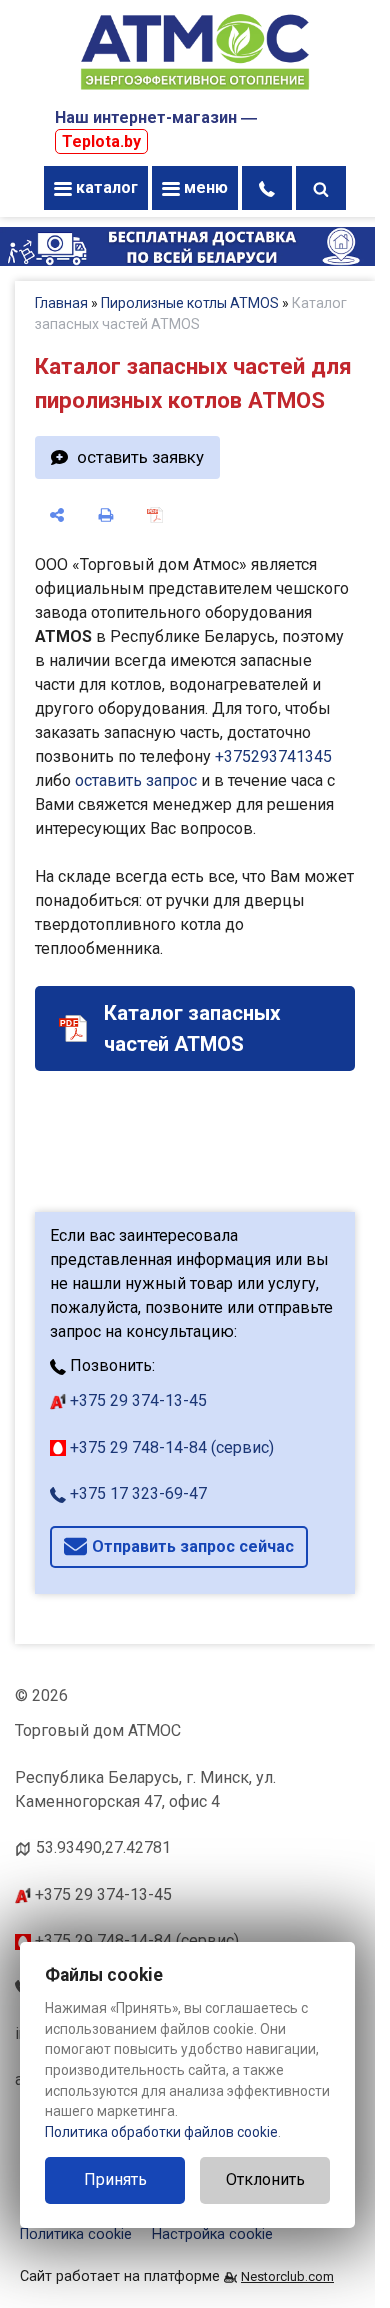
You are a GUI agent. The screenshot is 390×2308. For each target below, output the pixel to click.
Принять (115, 2179)
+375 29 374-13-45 (136, 1400)
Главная (61, 303)
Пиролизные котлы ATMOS (190, 303)
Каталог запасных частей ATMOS (192, 1028)
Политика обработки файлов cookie (161, 2132)
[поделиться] (57, 515)
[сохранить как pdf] (155, 515)
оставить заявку (140, 457)
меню (204, 187)
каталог (105, 187)
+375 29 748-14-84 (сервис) (170, 1447)
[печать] (106, 515)
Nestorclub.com (287, 2276)
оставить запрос (136, 780)
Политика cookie (76, 2234)
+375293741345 (273, 756)
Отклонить (265, 2179)
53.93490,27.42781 (103, 1847)
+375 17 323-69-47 (136, 1493)
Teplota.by (101, 141)
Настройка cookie (212, 2234)
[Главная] (195, 91)
